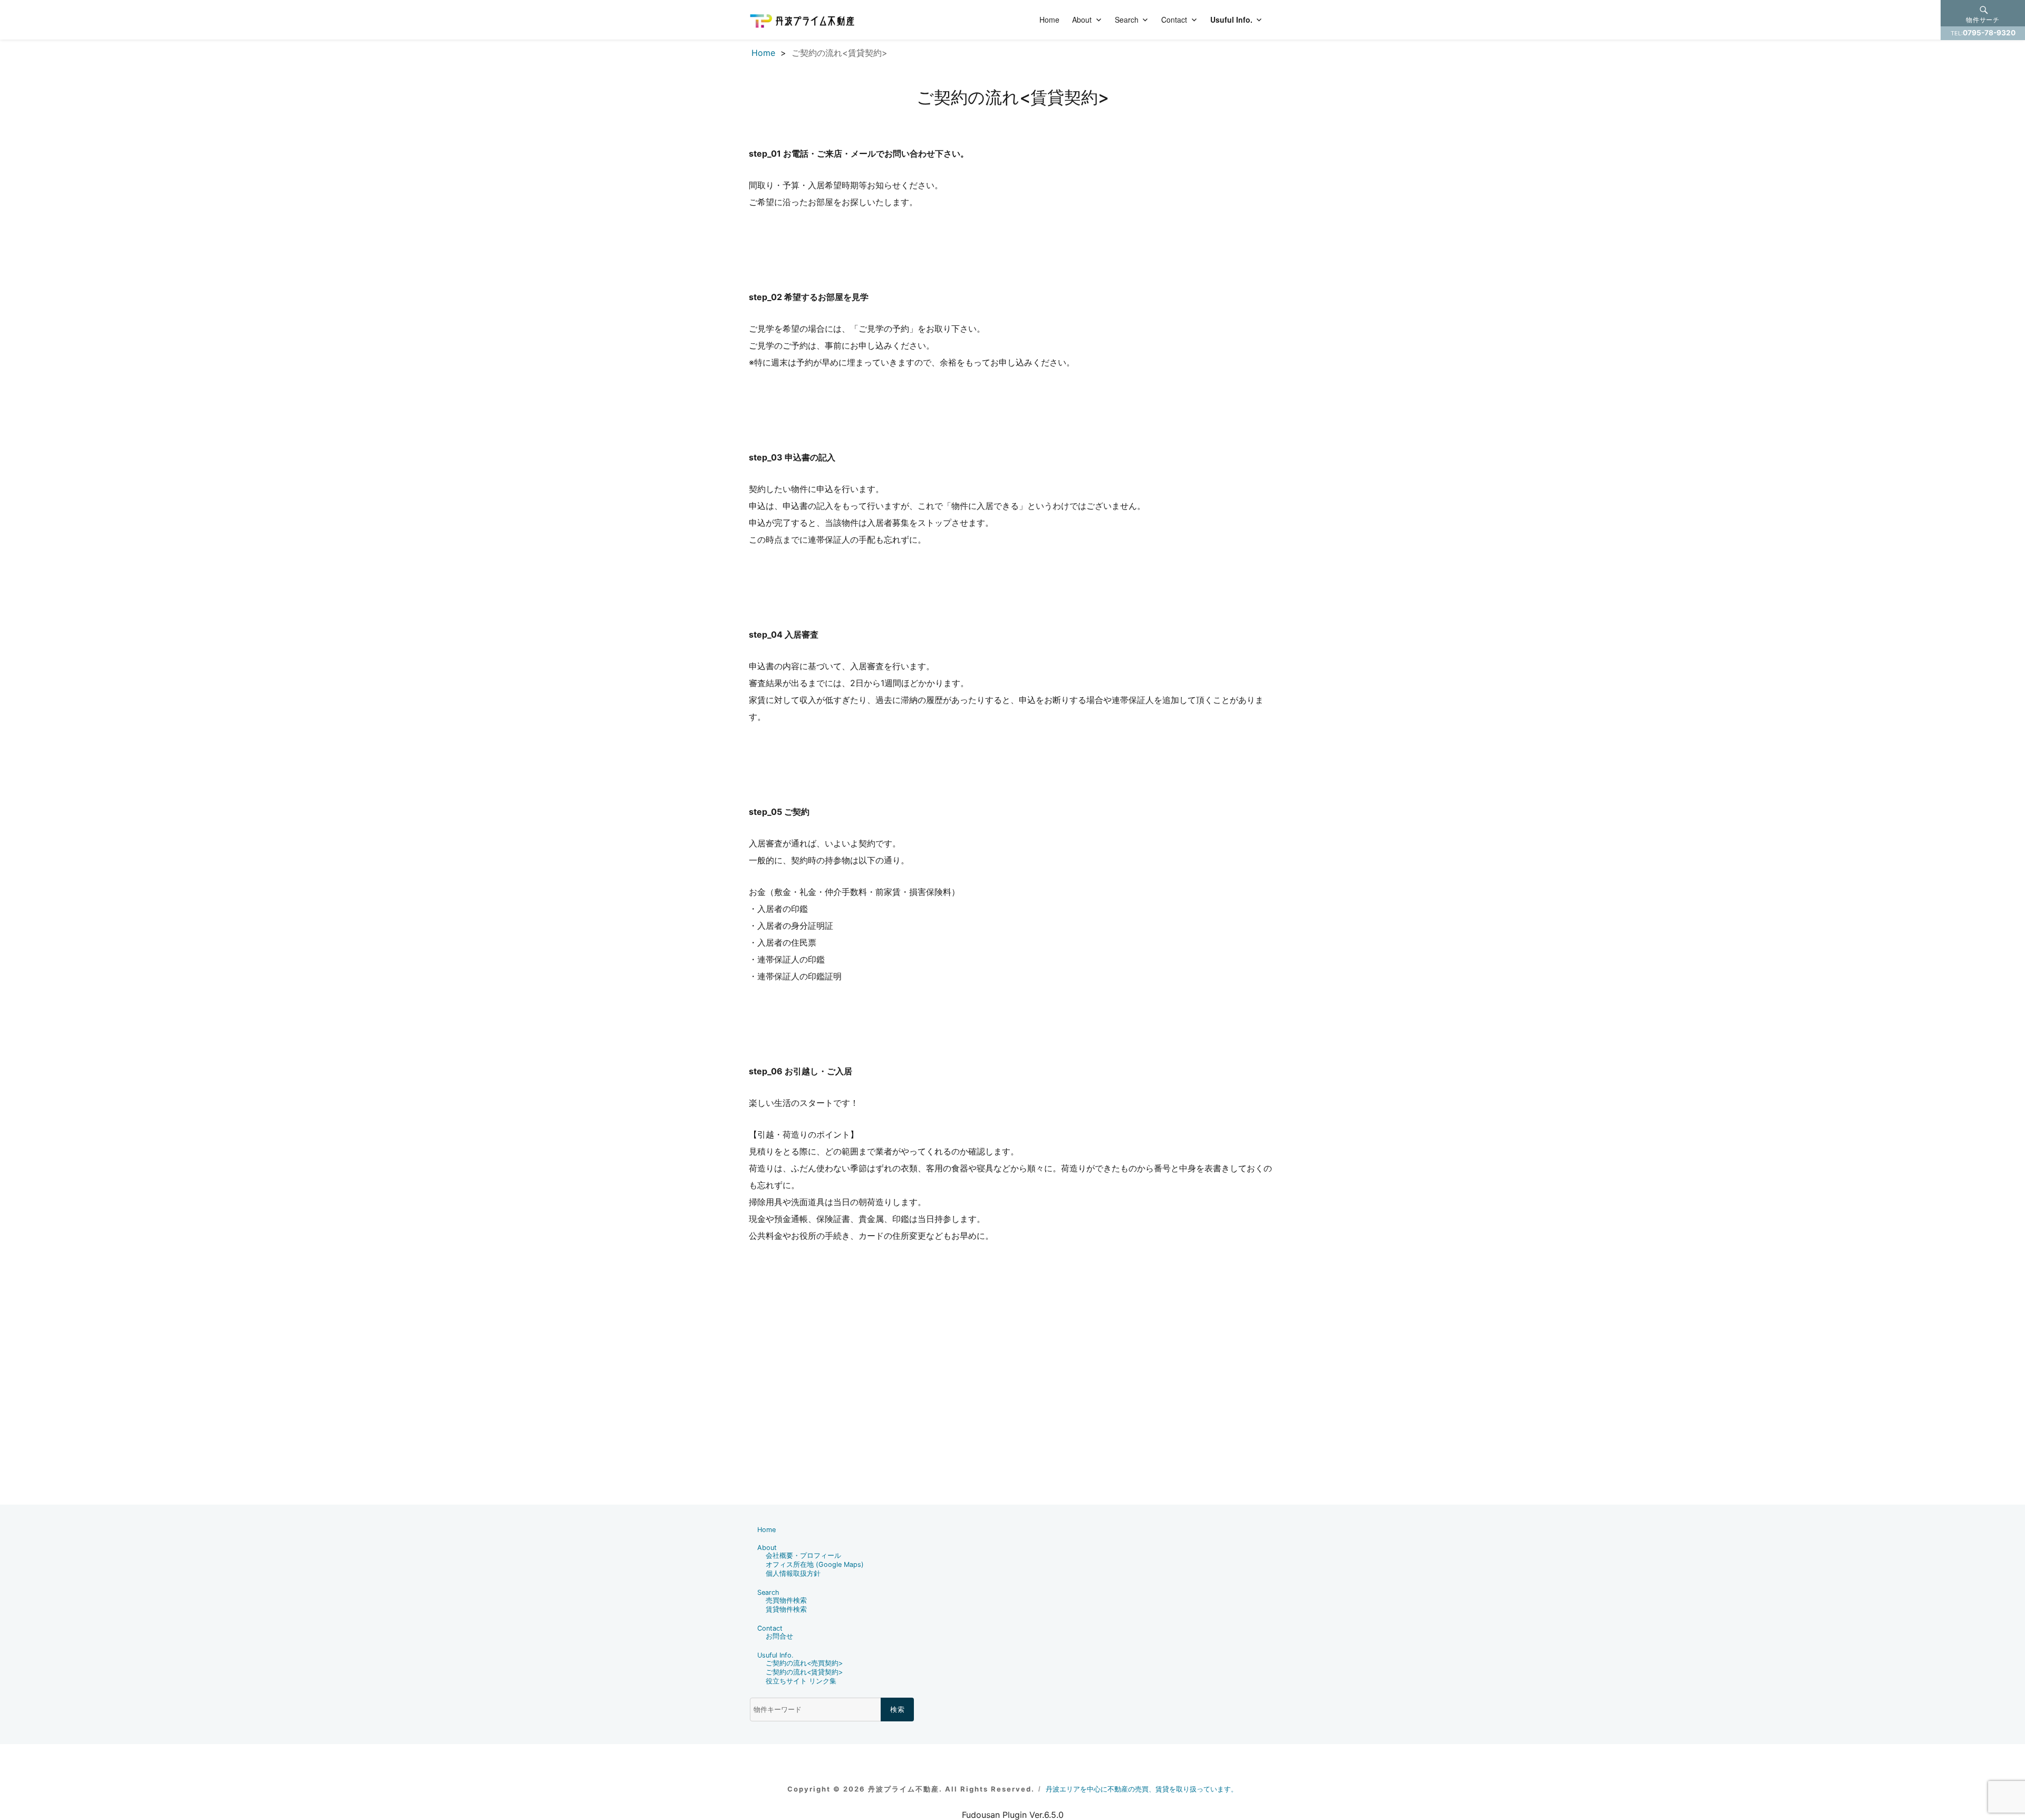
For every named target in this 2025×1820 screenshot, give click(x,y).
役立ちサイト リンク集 (801, 1681)
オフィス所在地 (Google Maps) (815, 1564)
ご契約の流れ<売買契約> (804, 1663)
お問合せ (779, 1636)
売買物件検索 (786, 1600)
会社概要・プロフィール (803, 1556)
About (1082, 20)
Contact (1174, 20)
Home (1049, 20)
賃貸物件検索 (786, 1609)
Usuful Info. (1231, 20)
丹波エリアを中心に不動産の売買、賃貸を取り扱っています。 (1142, 1789)
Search (1127, 20)
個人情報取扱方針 (793, 1573)
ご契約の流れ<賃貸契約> (804, 1672)
